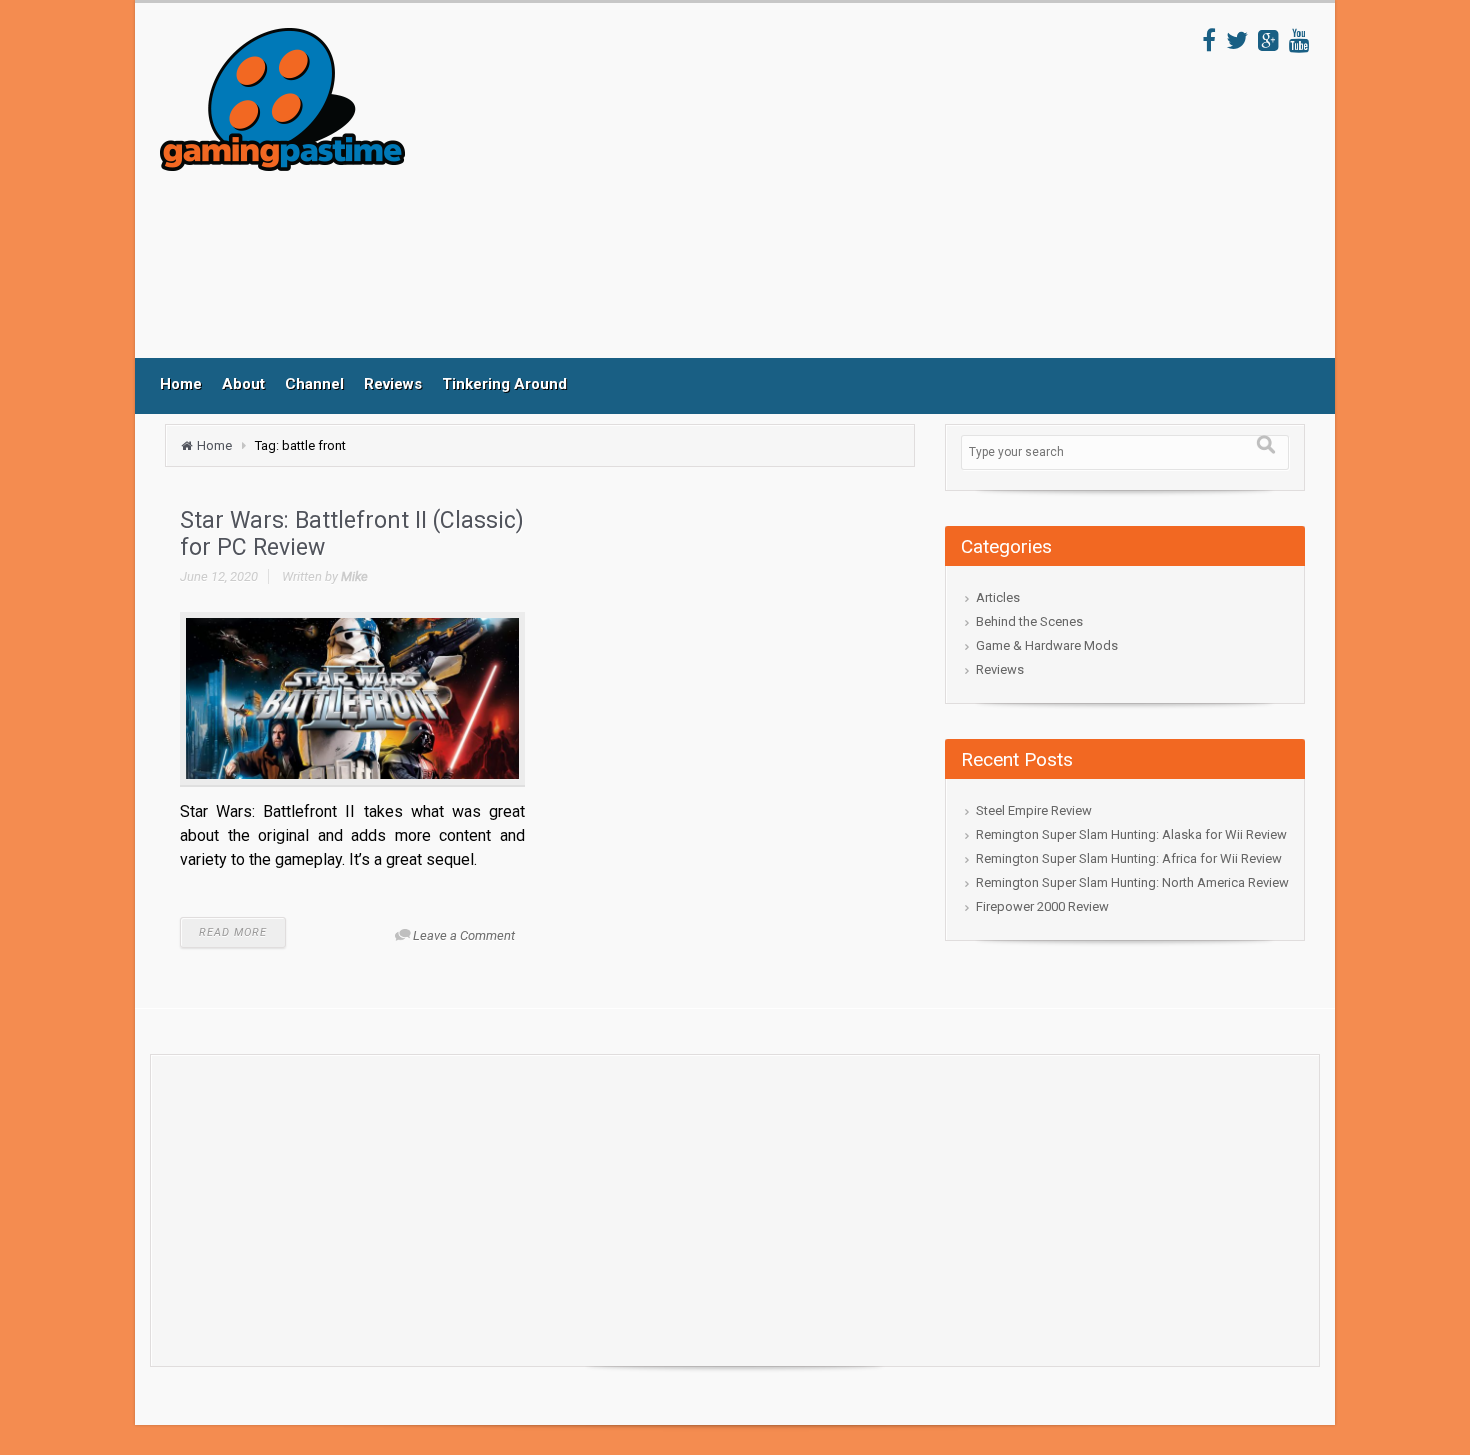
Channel (314, 384)
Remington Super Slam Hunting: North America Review (1132, 882)
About (243, 384)
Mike (354, 576)
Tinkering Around (504, 384)
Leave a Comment (464, 935)
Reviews (393, 384)
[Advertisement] (804, 193)
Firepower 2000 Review (1042, 906)
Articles (998, 597)
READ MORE (233, 932)
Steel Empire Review (1034, 810)
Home (181, 384)
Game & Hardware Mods (1047, 645)
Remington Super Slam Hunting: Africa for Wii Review (1129, 858)
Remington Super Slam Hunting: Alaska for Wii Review (1131, 834)
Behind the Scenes (1029, 621)
